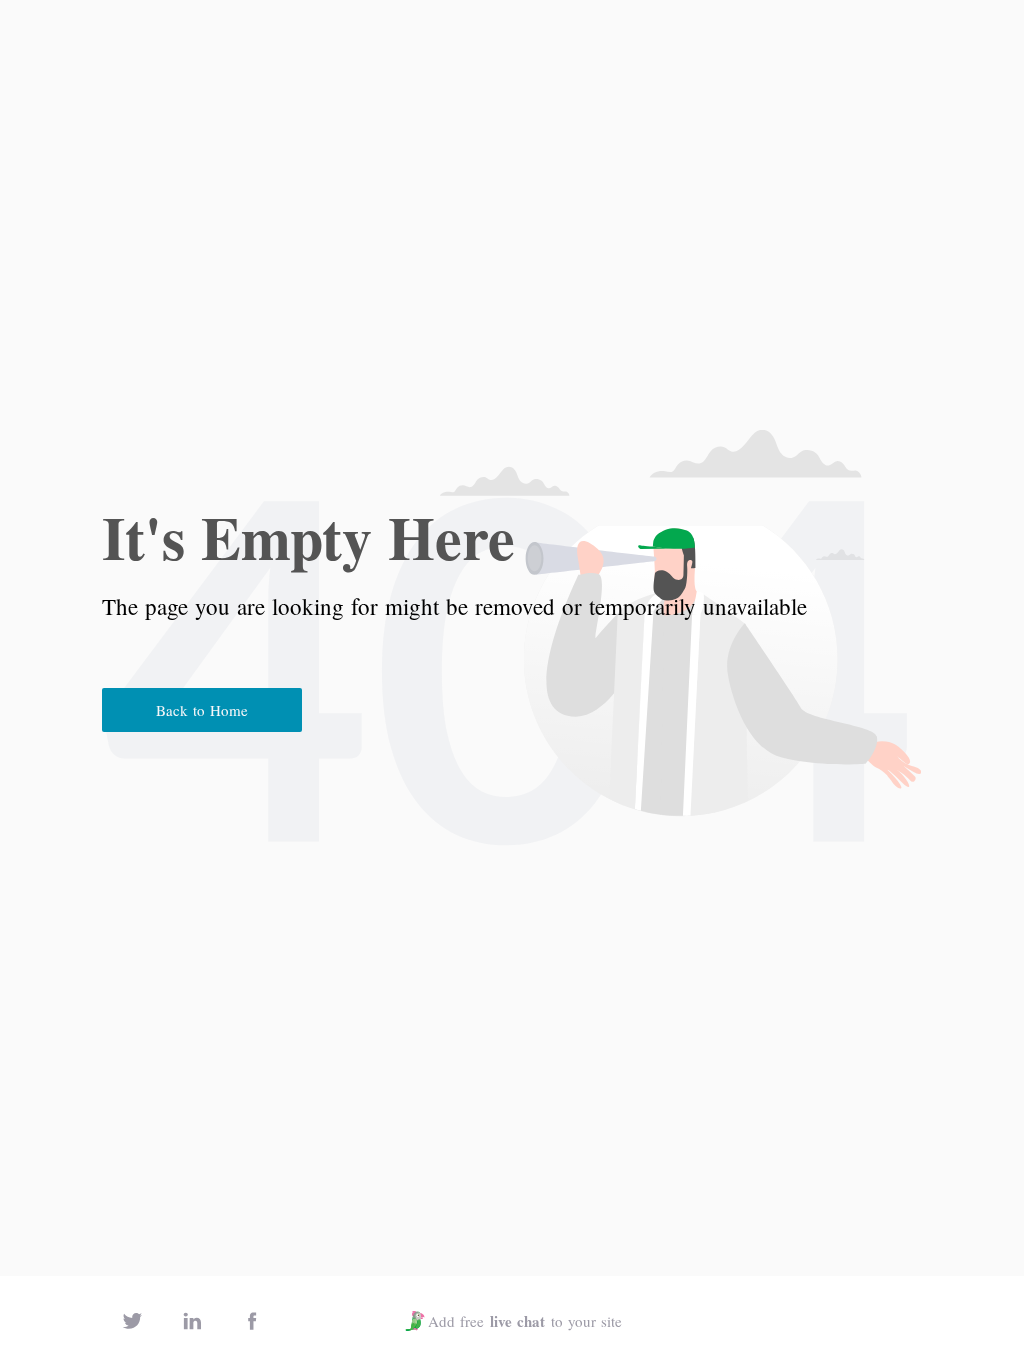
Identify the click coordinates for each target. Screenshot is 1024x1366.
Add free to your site (525, 1321)
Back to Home (202, 710)
